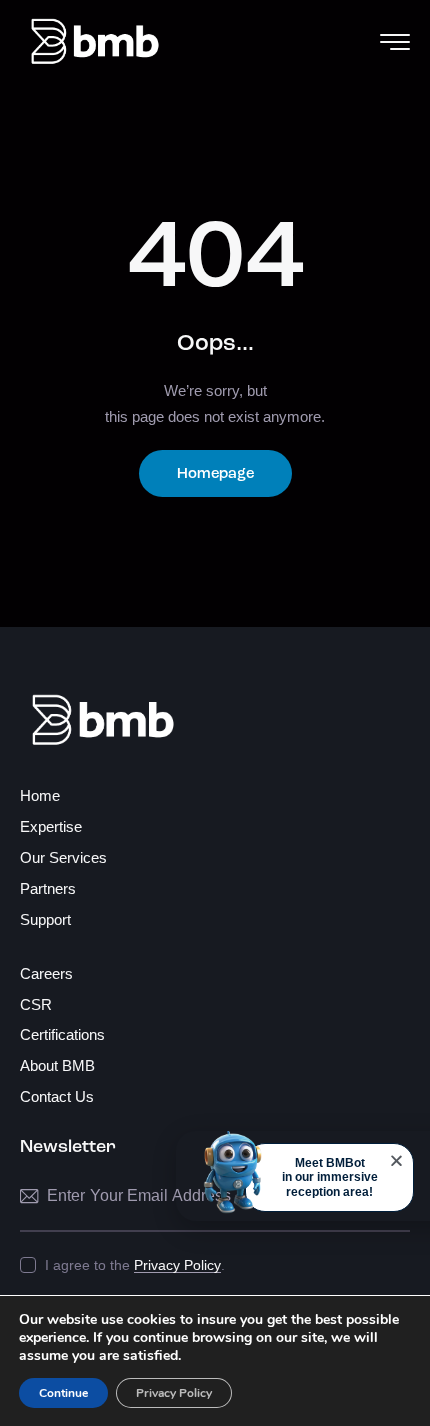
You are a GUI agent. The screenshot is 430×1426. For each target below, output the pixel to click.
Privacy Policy (177, 1265)
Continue (63, 1393)
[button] (396, 1160)
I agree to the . (135, 1265)
